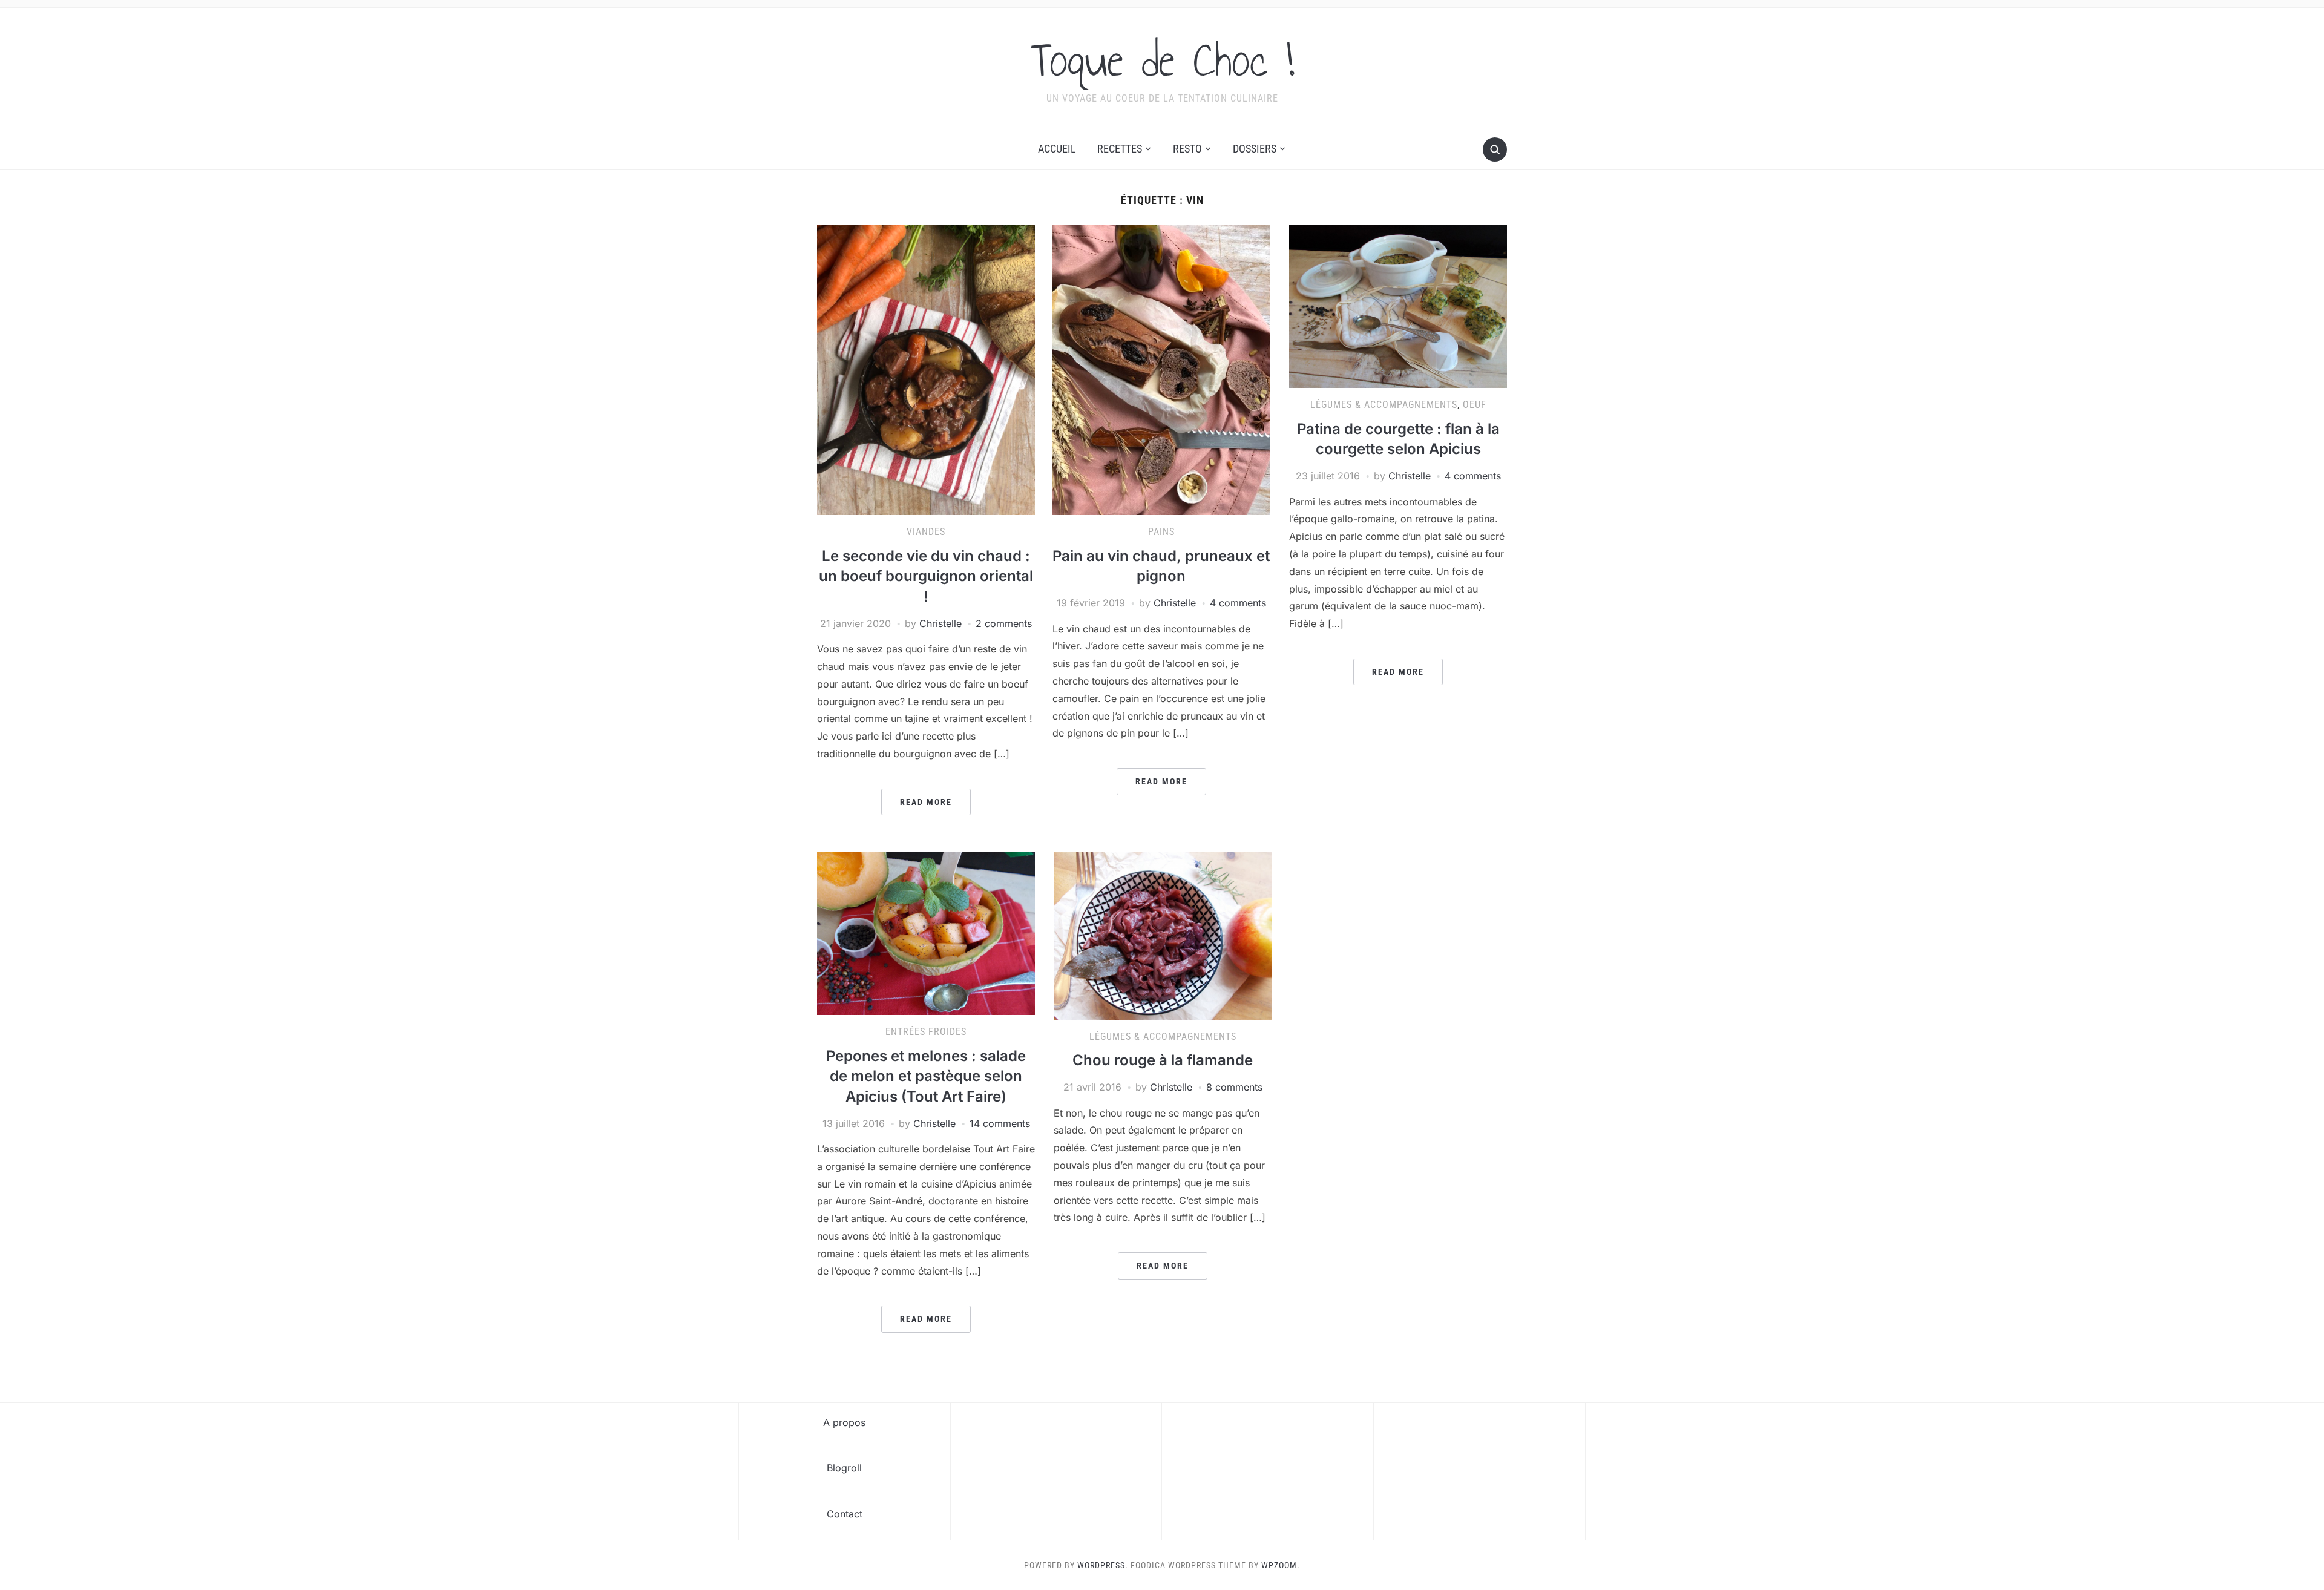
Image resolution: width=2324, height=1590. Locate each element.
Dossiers (1255, 149)
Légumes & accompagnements (1384, 405)
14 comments (1000, 1123)
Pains (1161, 532)
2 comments (1004, 623)
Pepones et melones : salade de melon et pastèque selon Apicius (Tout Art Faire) (926, 1076)
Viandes (926, 532)
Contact (845, 1514)
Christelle (940, 623)
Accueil (1057, 149)
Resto (1187, 149)
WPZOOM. (1281, 1565)
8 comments (1234, 1087)
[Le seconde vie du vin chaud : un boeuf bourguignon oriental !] (926, 369)
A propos (844, 1422)
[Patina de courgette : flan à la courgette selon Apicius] (1398, 306)
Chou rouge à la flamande (1163, 1060)
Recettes (1120, 149)
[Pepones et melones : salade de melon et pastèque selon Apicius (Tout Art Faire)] (926, 933)
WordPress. (1103, 1565)
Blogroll (844, 1468)
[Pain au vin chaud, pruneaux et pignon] (1161, 369)
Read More (926, 802)
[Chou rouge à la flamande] (1163, 935)
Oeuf (1475, 405)
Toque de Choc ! (1162, 60)
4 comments (1238, 603)
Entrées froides (926, 1032)
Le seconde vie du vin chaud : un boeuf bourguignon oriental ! (926, 576)
